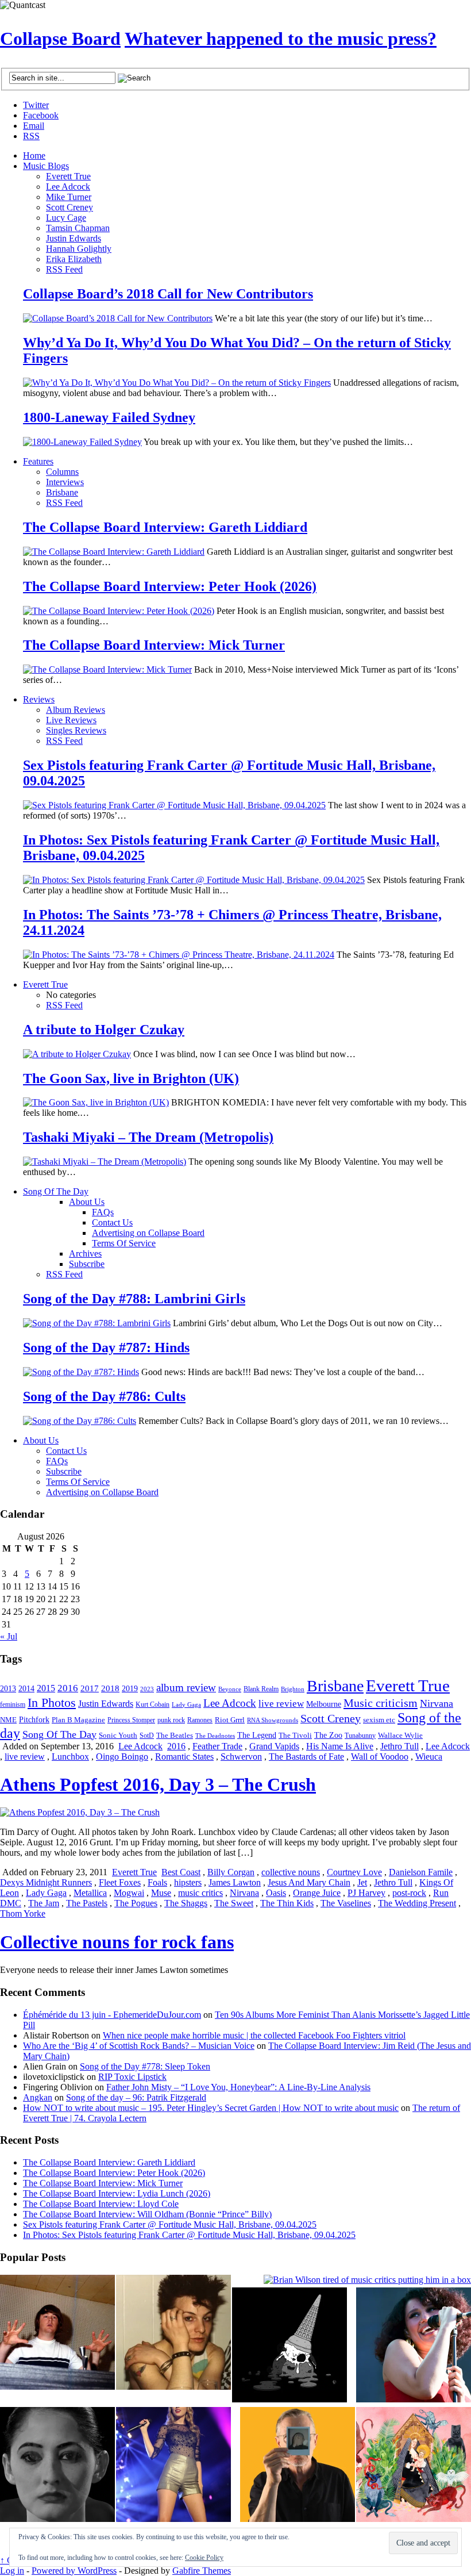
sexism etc (379, 1720)
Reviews (39, 699)
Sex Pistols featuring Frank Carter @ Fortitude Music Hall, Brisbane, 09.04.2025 (170, 2224)
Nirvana (437, 1703)
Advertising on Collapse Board (148, 1233)
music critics (200, 1893)
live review (281, 1704)
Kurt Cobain (153, 1704)
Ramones (200, 1720)
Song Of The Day (56, 1191)
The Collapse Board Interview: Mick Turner (154, 645)
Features (38, 461)
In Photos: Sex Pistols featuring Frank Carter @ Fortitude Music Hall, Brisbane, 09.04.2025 (189, 2235)
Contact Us (112, 1222)
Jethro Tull (399, 1746)
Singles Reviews (76, 730)
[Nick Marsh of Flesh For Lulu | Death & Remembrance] (173, 2333)
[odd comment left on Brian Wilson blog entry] (57, 2333)
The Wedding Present (417, 1903)
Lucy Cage (66, 218)
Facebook (41, 115)
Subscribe (87, 1264)
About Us (87, 1202)
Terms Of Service (124, 1243)
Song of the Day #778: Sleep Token (145, 2066)
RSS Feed (64, 269)
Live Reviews (71, 720)
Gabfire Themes (202, 2571)
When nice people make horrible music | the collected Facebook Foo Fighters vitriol (254, 2035)
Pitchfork (34, 1720)
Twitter (36, 105)
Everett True (68, 176)
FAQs (103, 1212)
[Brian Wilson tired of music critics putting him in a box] (367, 2280)
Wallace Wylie (400, 1735)
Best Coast (181, 1872)
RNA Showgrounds (273, 1720)
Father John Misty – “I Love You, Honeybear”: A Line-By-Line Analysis (238, 2087)
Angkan (38, 2097)
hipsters (188, 1882)
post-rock (409, 1893)
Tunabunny (360, 1736)
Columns (62, 472)
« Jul (9, 1636)
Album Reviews (76, 710)
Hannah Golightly (79, 249)
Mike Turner (69, 197)
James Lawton (235, 1882)
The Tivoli (295, 1736)
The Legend (257, 1735)
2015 (46, 1688)
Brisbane (62, 492)
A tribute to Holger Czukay (104, 1030)
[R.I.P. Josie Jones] (57, 2466)
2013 (8, 1689)
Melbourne (324, 1704)
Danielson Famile (421, 1872)
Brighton (293, 1689)
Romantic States (184, 1757)
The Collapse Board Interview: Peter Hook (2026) (170, 586)
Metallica (90, 1893)
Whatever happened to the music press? (281, 39)
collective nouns (291, 1872)
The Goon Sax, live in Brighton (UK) (131, 1078)
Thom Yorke (23, 1913)
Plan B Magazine (78, 1720)
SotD (147, 1736)
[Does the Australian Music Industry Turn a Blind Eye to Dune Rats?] (289, 2346)
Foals (157, 1882)
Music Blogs (46, 166)
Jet (362, 1882)
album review (186, 1688)
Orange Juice (317, 1893)
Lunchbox (70, 1757)
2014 (26, 1688)
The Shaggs (186, 1903)
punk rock (171, 1720)
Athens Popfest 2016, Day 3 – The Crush (158, 1784)
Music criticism (381, 1703)
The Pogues (136, 1903)
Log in (12, 2571)
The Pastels (87, 1903)
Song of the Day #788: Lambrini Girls (134, 1299)
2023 (147, 1689)
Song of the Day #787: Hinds (106, 1347)
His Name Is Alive (340, 1746)
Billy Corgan (231, 1872)
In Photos (52, 1702)
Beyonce (230, 1689)
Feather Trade (217, 1746)
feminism (13, 1704)
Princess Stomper (131, 1720)
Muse (161, 1893)
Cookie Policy (204, 2558)
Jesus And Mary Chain (309, 1882)
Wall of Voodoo (380, 1757)
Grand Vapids (274, 1746)
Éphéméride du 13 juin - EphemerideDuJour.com (112, 2015)
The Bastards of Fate (306, 1757)
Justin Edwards (74, 238)
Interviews (65, 482)
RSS (31, 136)
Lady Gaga (186, 1704)
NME (8, 1720)
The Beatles (175, 1736)
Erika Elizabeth (74, 259)
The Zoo (328, 1735)
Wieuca (429, 1757)
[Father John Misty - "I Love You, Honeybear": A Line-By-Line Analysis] (414, 2466)
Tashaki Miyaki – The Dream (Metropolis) (148, 1137)
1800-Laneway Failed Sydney (109, 417)
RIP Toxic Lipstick (132, 2077)
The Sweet (234, 1903)
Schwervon (241, 1757)
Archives (85, 1254)
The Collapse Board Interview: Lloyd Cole (101, 2204)
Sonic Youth (118, 1736)
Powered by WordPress (74, 2571)
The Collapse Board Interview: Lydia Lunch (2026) (117, 2193)
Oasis (276, 1893)
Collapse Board (60, 39)
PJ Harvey (366, 1893)
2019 (130, 1689)
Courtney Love (354, 1872)
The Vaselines (346, 1903)
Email (34, 126)
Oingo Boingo (122, 1757)
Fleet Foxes (120, 1882)
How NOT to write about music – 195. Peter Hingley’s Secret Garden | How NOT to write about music (211, 2108)
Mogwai (129, 1893)
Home (34, 156)
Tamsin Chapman (78, 228)
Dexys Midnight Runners (46, 1882)
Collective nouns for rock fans (117, 1942)
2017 (90, 1688)
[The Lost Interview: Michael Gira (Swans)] (298, 2466)
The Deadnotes (215, 1736)
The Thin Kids (287, 1903)
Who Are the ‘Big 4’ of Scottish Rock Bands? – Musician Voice (139, 2046)
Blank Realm (261, 1689)
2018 (110, 1688)
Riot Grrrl (230, 1720)
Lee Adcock (68, 187)
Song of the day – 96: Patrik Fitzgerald (136, 2097)
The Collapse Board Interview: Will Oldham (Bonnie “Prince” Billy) (147, 2214)
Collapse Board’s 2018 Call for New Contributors (168, 294)
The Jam (44, 1903)
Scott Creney (70, 207)
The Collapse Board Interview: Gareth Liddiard (165, 527)
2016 (68, 1688)
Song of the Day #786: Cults (104, 1396)
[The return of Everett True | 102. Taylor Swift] (173, 2466)
